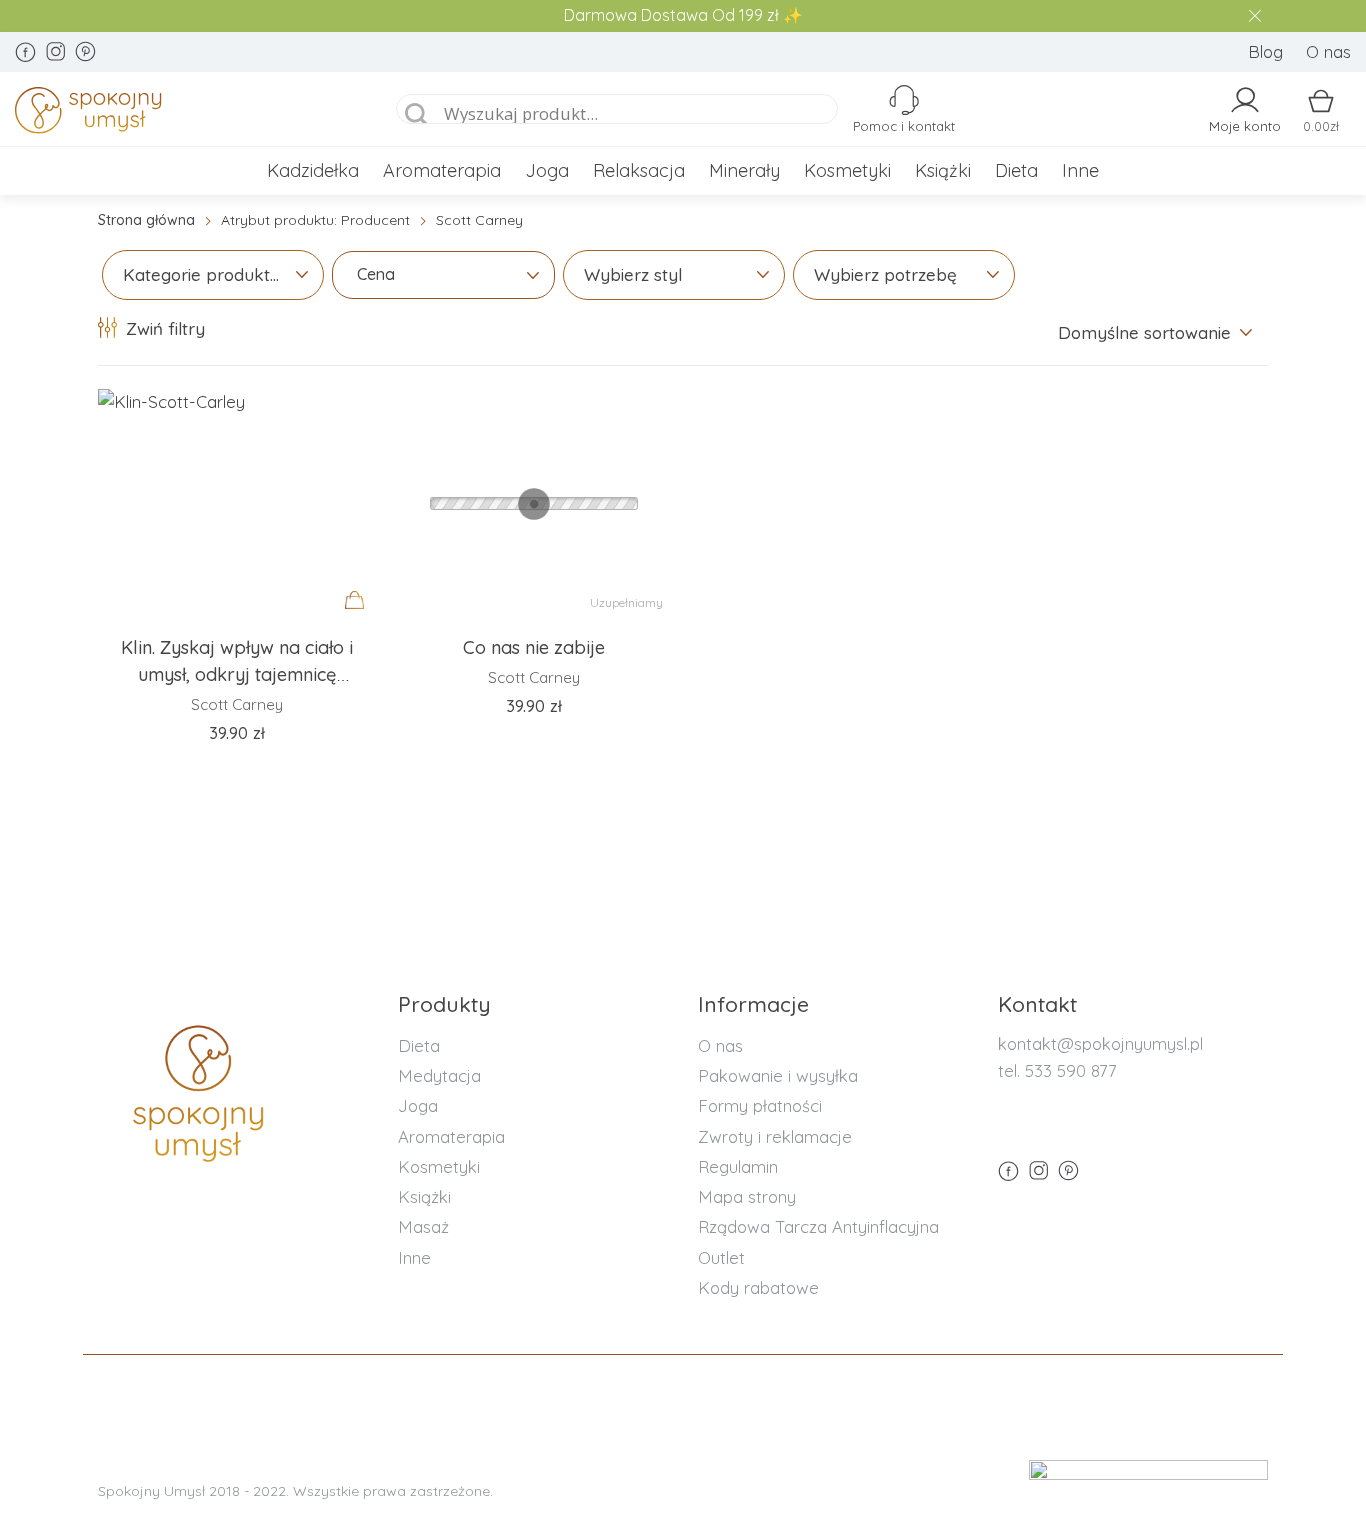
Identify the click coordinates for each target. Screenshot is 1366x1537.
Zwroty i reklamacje (775, 1136)
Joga (547, 170)
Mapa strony (747, 1196)
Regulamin (738, 1166)
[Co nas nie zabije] (533, 504)
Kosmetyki (847, 170)
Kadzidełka (313, 170)
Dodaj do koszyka (360, 619)
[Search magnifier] (417, 115)
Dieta (1016, 170)
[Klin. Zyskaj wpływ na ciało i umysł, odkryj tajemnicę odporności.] (236, 504)
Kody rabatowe (758, 1287)
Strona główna (146, 220)
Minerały (744, 170)
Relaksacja (639, 170)
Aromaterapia (442, 170)
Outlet (721, 1257)
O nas (1328, 51)
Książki (943, 170)
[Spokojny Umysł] (182, 114)
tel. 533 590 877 (1057, 1070)
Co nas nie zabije (534, 647)
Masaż (423, 1226)
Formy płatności (760, 1105)
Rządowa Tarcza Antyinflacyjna (818, 1226)
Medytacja (439, 1075)
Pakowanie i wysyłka (778, 1075)
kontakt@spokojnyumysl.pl (1100, 1043)
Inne (1080, 170)
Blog (1265, 51)
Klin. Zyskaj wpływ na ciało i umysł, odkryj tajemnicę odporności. (237, 675)
